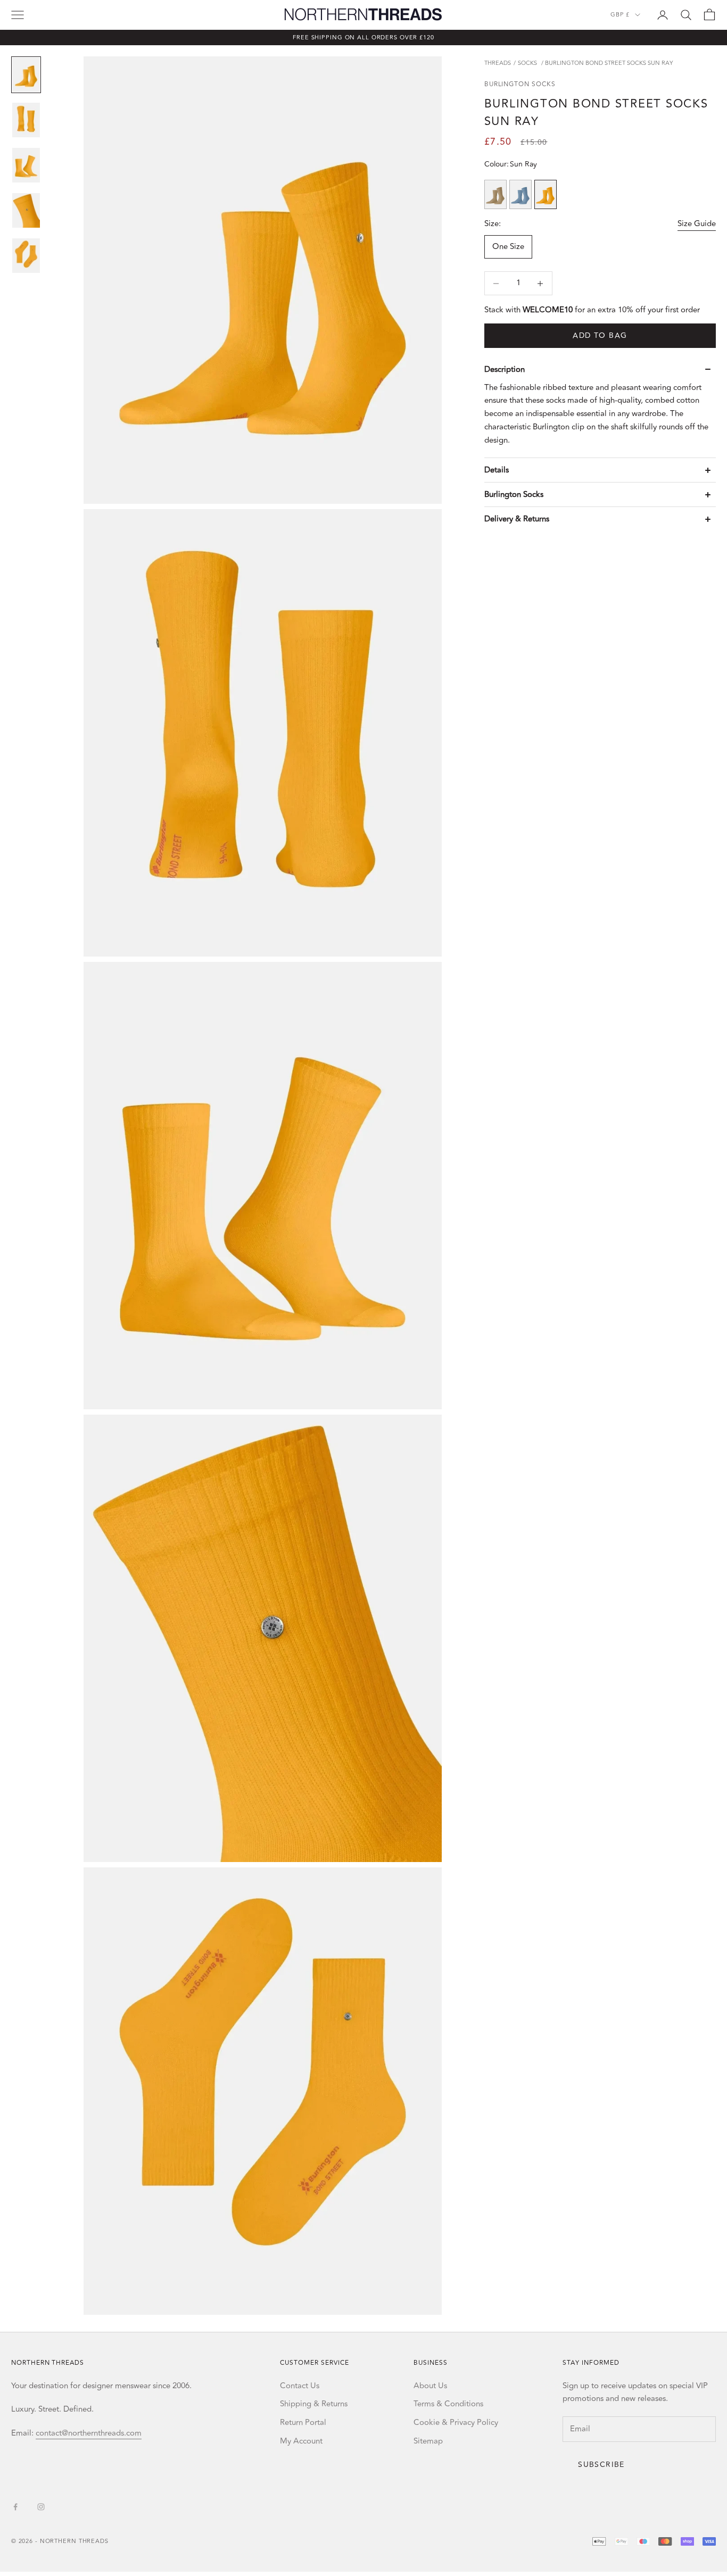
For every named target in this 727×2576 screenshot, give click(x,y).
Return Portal (303, 2423)
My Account (301, 2441)
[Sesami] (495, 195)
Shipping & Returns (314, 2404)
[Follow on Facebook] (15, 2507)
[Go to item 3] (26, 165)
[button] (600, 369)
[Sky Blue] (521, 195)
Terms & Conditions (448, 2404)
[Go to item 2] (26, 120)
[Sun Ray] (546, 195)
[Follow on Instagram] (41, 2507)
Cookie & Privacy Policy (456, 2423)
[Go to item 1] (26, 75)
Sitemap (428, 2441)
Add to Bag (600, 336)
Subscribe (601, 2465)
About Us (430, 2386)
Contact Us (300, 2386)
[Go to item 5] (26, 256)
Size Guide (697, 224)
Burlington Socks (520, 85)
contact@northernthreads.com (89, 2433)
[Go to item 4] (26, 210)
